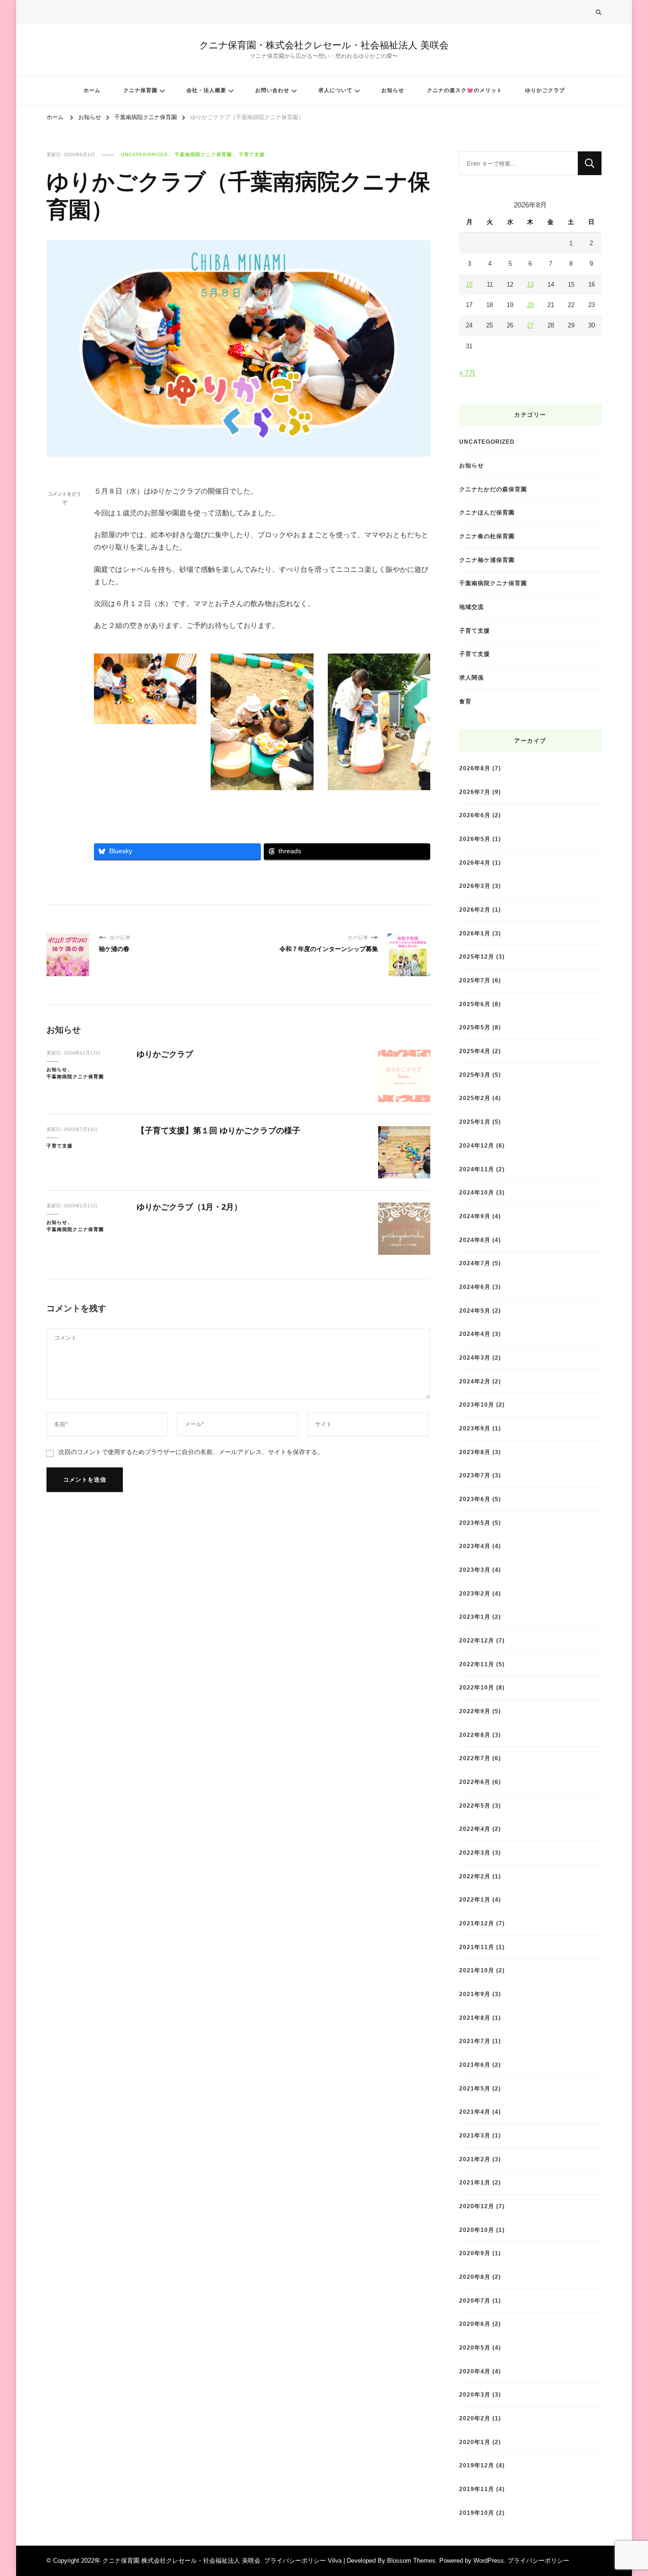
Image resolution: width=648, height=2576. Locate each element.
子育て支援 (252, 154)
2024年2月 (475, 1381)
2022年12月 (477, 1640)
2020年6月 (475, 2324)
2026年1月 (475, 933)
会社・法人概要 (206, 90)
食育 (465, 701)
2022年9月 (475, 1711)
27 (530, 325)
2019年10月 (477, 2513)
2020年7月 (475, 2301)
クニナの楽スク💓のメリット (465, 90)
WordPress (489, 2561)
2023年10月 (477, 1405)
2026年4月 (475, 863)
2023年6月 (475, 1499)
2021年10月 (477, 1970)
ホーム (92, 90)
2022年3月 (475, 1853)
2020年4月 (475, 2371)
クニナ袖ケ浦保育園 (487, 560)
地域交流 (472, 607)
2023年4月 (475, 1546)
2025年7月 (475, 980)
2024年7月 (475, 1263)
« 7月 (467, 373)
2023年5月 (475, 1523)
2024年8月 (475, 1240)
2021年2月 (475, 2159)
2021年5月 (475, 2088)
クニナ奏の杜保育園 (487, 536)
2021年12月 (477, 1923)
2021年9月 (475, 1994)
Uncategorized (144, 154)
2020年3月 (475, 2394)
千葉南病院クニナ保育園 (203, 154)
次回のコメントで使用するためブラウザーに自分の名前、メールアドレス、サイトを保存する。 (191, 1452)
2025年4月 (475, 1051)
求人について (335, 90)
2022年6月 (475, 1782)
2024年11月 (477, 1169)
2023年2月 (475, 1593)
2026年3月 (475, 886)
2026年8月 (475, 768)
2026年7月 (475, 792)
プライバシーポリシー (538, 2561)
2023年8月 (475, 1452)
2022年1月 (475, 1899)
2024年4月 (475, 1334)
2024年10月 (477, 1192)
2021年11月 (477, 1947)
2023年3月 (475, 1570)
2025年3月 (475, 1075)
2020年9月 (475, 2253)
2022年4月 (475, 1829)
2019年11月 (477, 2489)
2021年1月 (475, 2182)
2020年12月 (477, 2206)
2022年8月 (475, 1735)
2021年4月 (475, 2112)
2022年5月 (475, 1806)
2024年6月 (475, 1287)
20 (530, 305)
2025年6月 (475, 1004)
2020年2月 (475, 2418)
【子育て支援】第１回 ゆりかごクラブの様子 (218, 1131)
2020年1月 (475, 2442)
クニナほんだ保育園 (487, 512)
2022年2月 (475, 1876)
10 (469, 285)
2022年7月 (475, 1758)
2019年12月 (477, 2465)
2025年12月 (477, 957)
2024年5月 (475, 1311)
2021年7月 (475, 2041)
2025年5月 (475, 1027)
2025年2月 (475, 1098)
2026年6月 (475, 815)
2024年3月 (475, 1358)
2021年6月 (475, 2065)
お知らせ (393, 90)
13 (530, 285)
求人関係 (472, 677)
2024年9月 (475, 1216)
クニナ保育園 (140, 90)
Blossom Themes (411, 2561)
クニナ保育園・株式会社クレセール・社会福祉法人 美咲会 (324, 45)
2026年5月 (475, 839)
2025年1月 (475, 1122)
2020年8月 (475, 2277)
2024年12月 (477, 1145)
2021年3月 (475, 2135)
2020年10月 (477, 2230)
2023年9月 (475, 1428)
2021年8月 (475, 2018)
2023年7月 (475, 1475)
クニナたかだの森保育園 (493, 489)
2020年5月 (475, 2347)
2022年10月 (477, 1687)
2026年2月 (475, 910)
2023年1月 (475, 1617)
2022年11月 (477, 1664)
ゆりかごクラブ (545, 90)
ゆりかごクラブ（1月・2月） (189, 1207)
